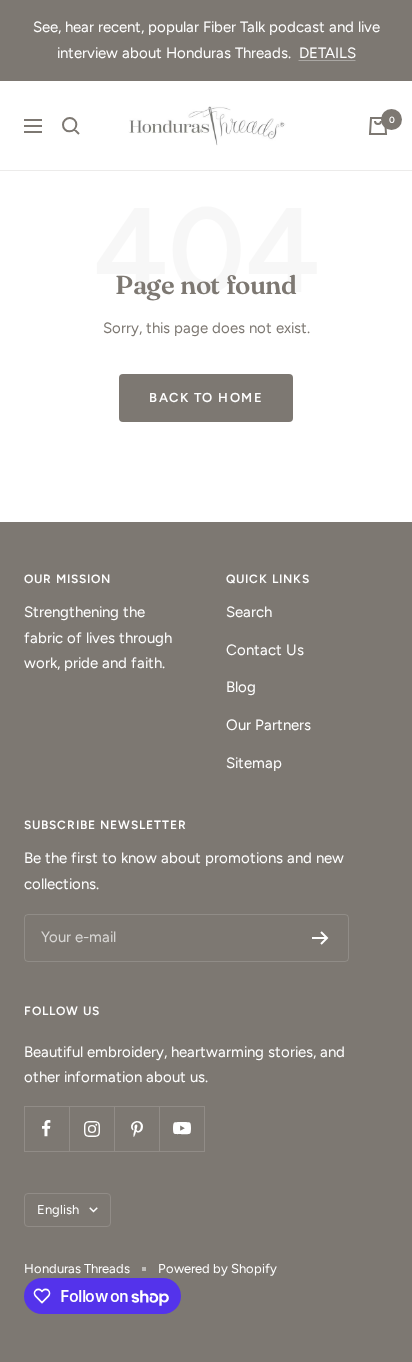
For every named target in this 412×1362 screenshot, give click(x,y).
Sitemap (254, 763)
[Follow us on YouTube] (181, 1128)
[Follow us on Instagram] (91, 1128)
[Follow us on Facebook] (46, 1128)
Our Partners (268, 725)
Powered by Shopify (217, 1268)
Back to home (206, 397)
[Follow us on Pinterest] (136, 1128)
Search (249, 612)
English (58, 1209)
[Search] (71, 126)
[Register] (320, 938)
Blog (241, 687)
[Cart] (378, 126)
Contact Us (265, 650)
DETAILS (327, 53)
